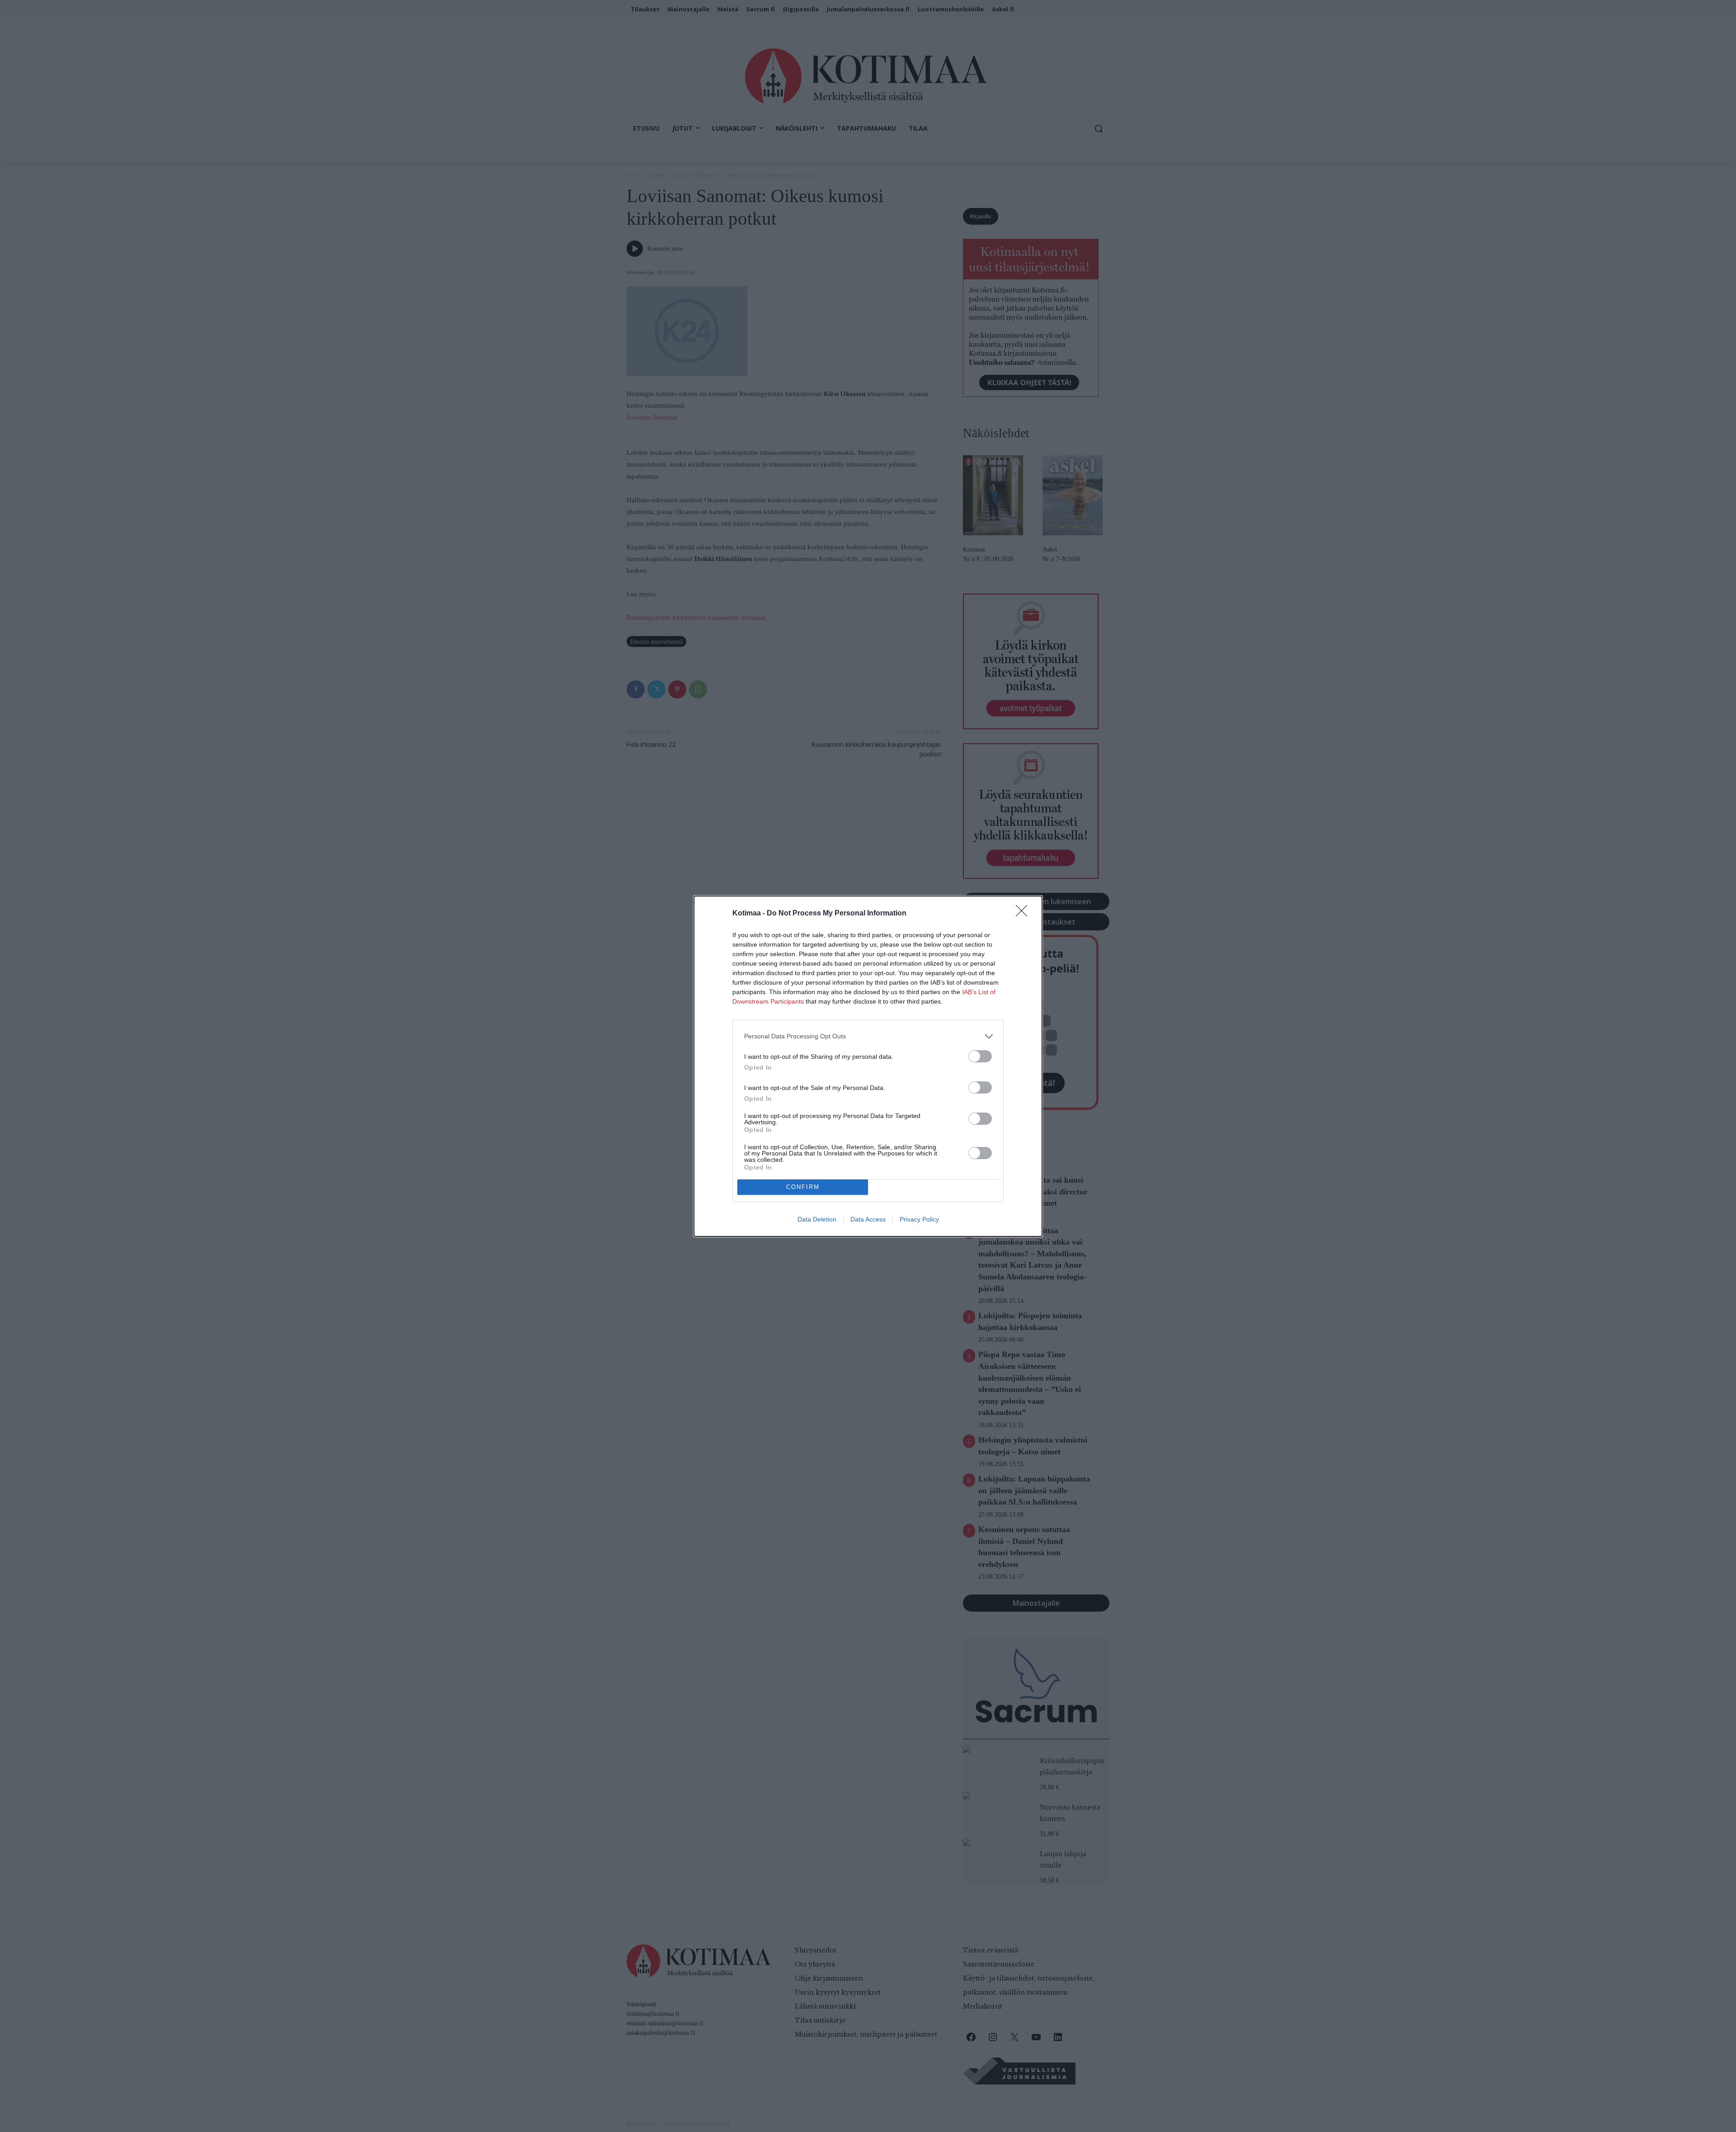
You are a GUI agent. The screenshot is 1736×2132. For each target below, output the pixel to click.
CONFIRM (803, 1187)
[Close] (1024, 914)
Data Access (868, 1219)
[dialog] (868, 1066)
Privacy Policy (919, 1219)
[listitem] (868, 1036)
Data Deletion (817, 1219)
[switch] (980, 1056)
